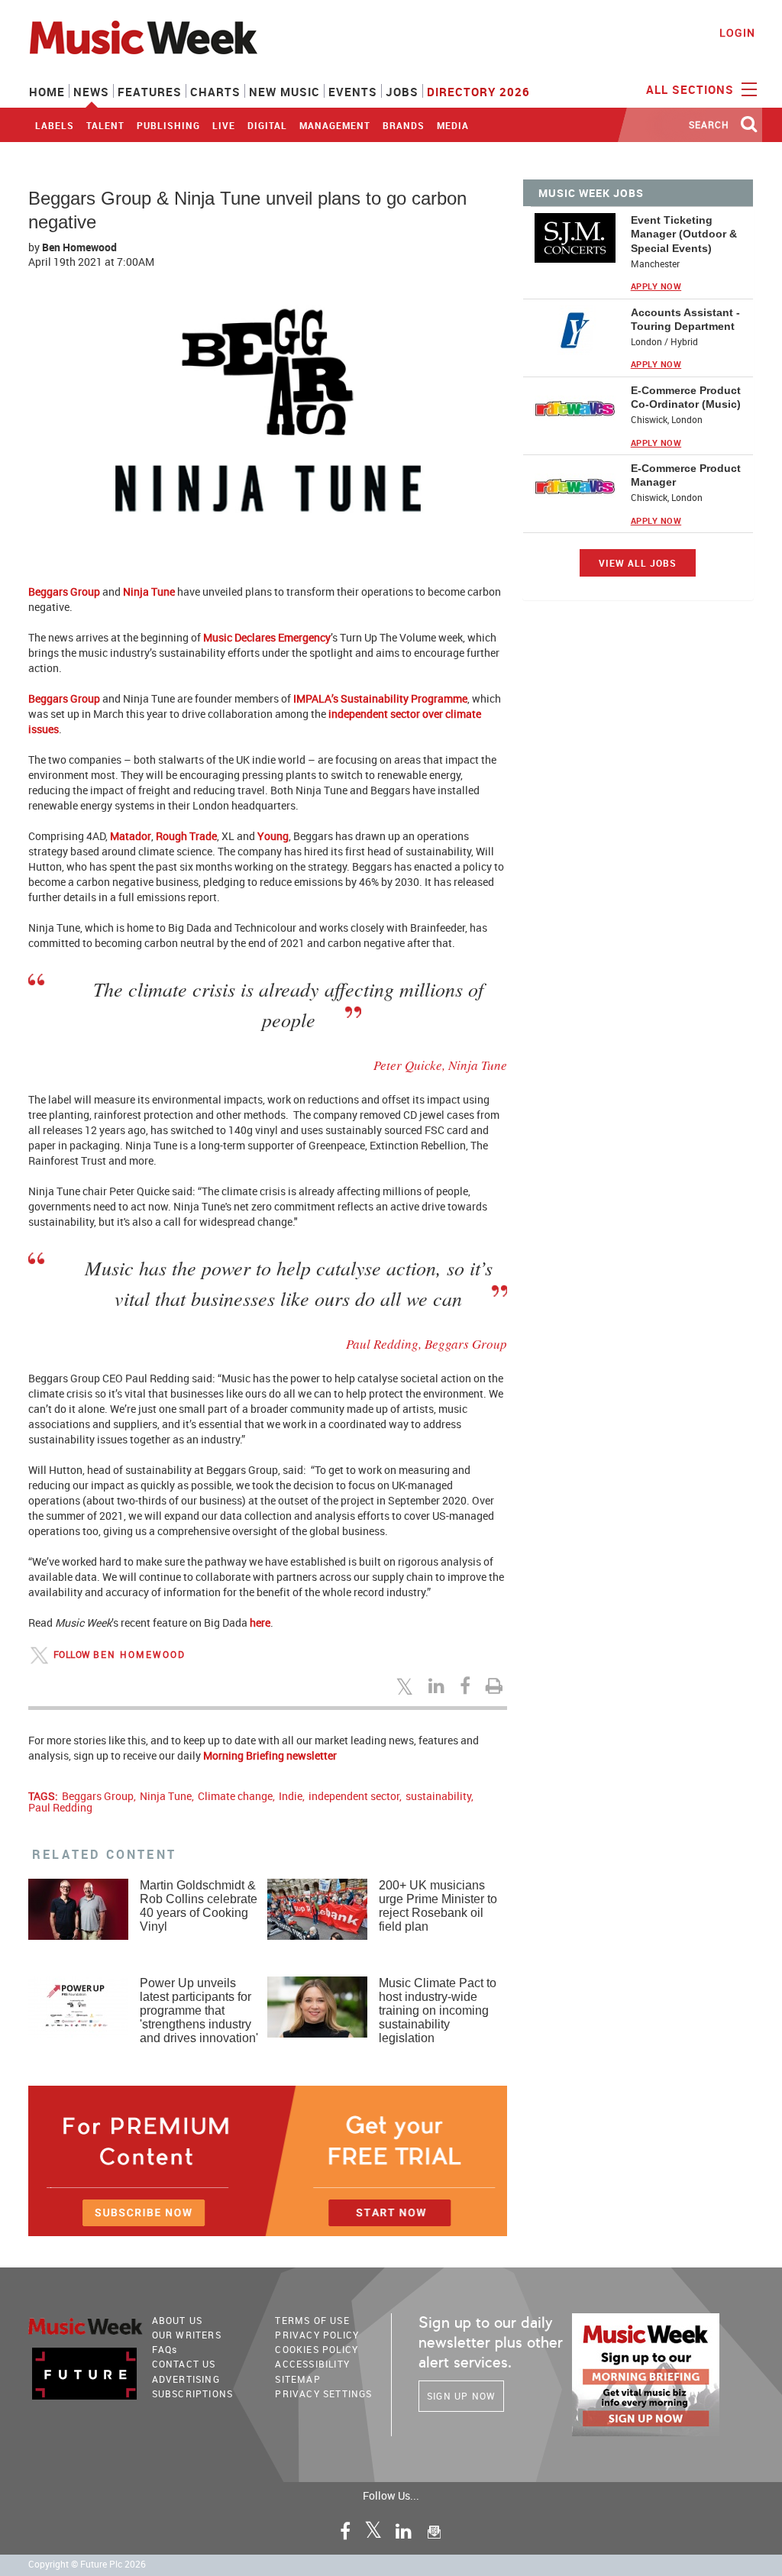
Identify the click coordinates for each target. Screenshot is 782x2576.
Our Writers (187, 2335)
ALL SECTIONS (692, 89)
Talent (105, 125)
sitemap (297, 2379)
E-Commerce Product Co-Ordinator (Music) (686, 397)
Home (47, 92)
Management (335, 125)
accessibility (312, 2364)
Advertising (186, 2379)
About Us (178, 2320)
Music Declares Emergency (267, 637)
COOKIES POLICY (317, 2349)
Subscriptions (193, 2393)
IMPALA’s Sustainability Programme (380, 698)
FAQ (165, 2349)
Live (224, 125)
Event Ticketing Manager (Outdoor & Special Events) (684, 234)
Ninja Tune (149, 591)
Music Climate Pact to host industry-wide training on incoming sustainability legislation (438, 2010)
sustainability (438, 1796)
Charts (215, 92)
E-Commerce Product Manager (686, 475)
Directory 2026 (478, 92)
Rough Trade (186, 836)
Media (453, 125)
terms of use (312, 2320)
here (260, 1623)
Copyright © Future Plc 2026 (87, 2564)
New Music (284, 92)
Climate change (235, 1796)
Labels (55, 125)
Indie (291, 1796)
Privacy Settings (323, 2393)
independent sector (354, 1796)
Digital (267, 125)
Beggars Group (64, 591)
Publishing (168, 125)
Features (150, 92)
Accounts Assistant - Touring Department (685, 319)
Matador (131, 836)
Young (273, 836)
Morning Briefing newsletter (270, 1755)
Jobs (402, 92)
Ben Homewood (79, 247)
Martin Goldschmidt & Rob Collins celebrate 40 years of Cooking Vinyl (199, 1906)
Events (353, 92)
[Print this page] (496, 1686)
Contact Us (184, 2364)
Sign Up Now (461, 2396)
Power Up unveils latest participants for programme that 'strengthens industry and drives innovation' (199, 2010)
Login (737, 32)
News (91, 92)
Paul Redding (60, 1807)
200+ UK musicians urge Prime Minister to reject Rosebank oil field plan (438, 1906)
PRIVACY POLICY (317, 2335)
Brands (404, 125)
